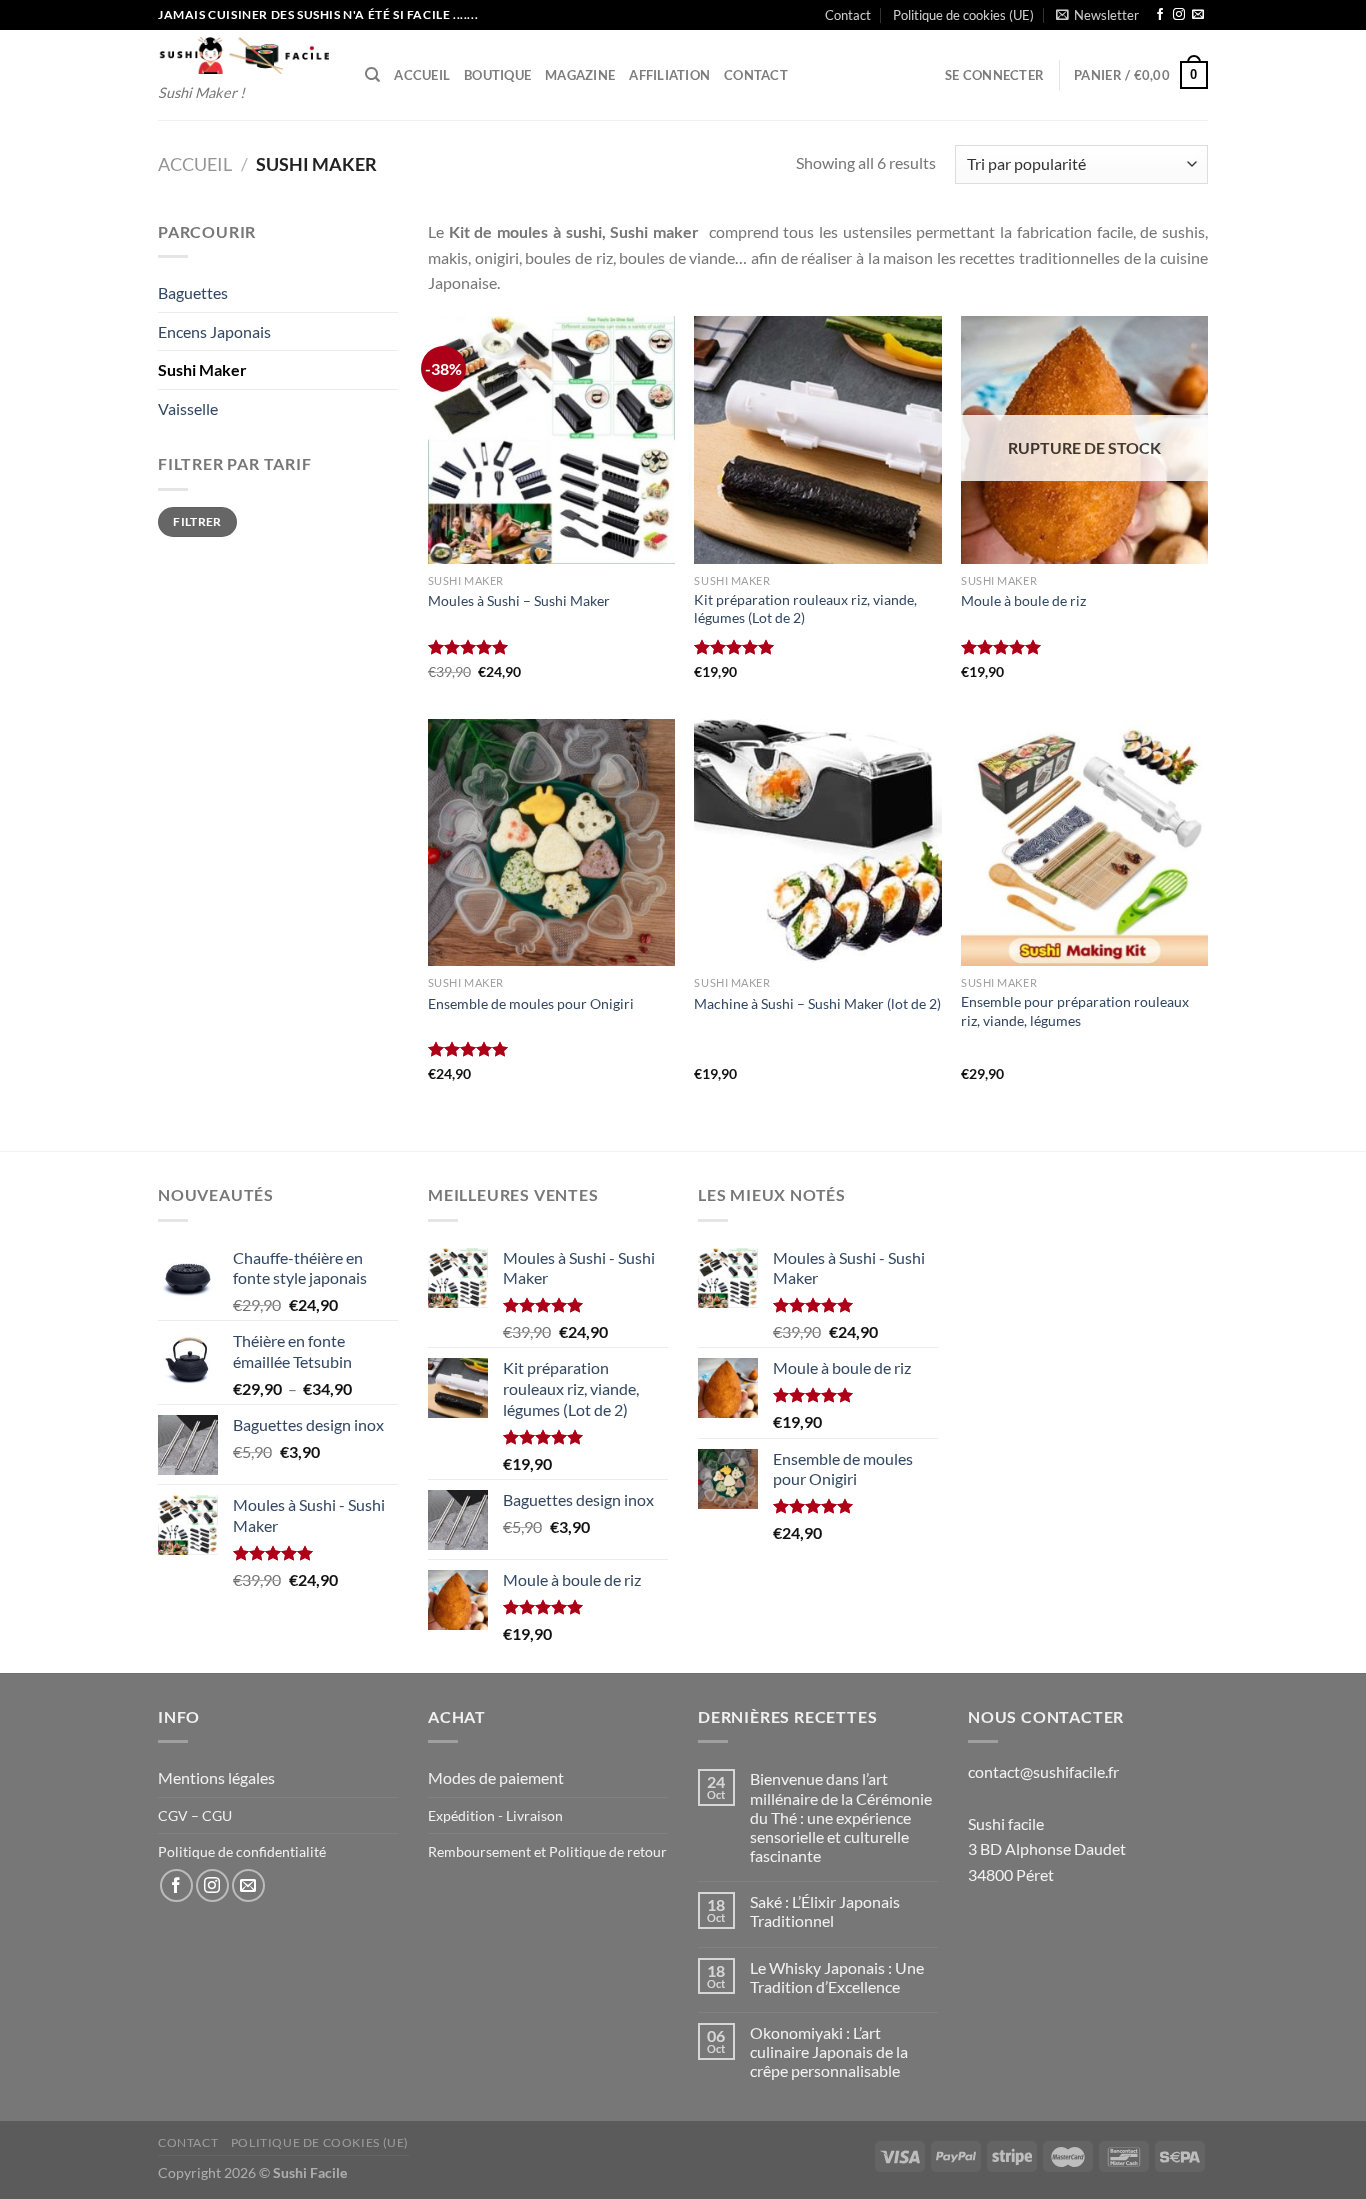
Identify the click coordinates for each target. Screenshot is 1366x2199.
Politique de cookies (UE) (963, 15)
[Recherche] (372, 75)
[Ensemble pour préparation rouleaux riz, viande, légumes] (1084, 842)
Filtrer (197, 521)
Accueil (422, 75)
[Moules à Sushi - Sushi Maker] (551, 439)
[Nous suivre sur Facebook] (1160, 15)
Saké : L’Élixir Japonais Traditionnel (825, 1911)
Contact (848, 15)
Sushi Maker (202, 369)
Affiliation (669, 75)
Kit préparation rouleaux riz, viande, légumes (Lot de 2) (805, 609)
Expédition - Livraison (495, 1815)
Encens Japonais (214, 331)
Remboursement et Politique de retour (547, 1851)
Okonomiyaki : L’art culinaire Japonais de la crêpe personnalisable (829, 2051)
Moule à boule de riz (1023, 600)
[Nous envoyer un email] (1198, 15)
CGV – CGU (195, 1815)
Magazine (580, 75)
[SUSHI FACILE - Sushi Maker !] (246, 55)
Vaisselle (188, 408)
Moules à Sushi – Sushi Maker (519, 600)
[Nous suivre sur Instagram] (1179, 15)
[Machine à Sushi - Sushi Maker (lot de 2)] (817, 842)
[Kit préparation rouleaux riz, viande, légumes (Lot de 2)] (817, 439)
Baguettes (193, 292)
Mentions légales (216, 1777)
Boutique (497, 75)
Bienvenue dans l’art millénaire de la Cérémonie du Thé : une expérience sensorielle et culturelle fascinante (841, 1817)
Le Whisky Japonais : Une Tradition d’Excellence (837, 1977)
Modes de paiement (496, 1777)
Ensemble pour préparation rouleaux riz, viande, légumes (1075, 1011)
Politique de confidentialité (242, 1851)
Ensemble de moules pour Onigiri (531, 1003)
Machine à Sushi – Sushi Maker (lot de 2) (817, 1003)
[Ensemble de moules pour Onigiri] (551, 842)
